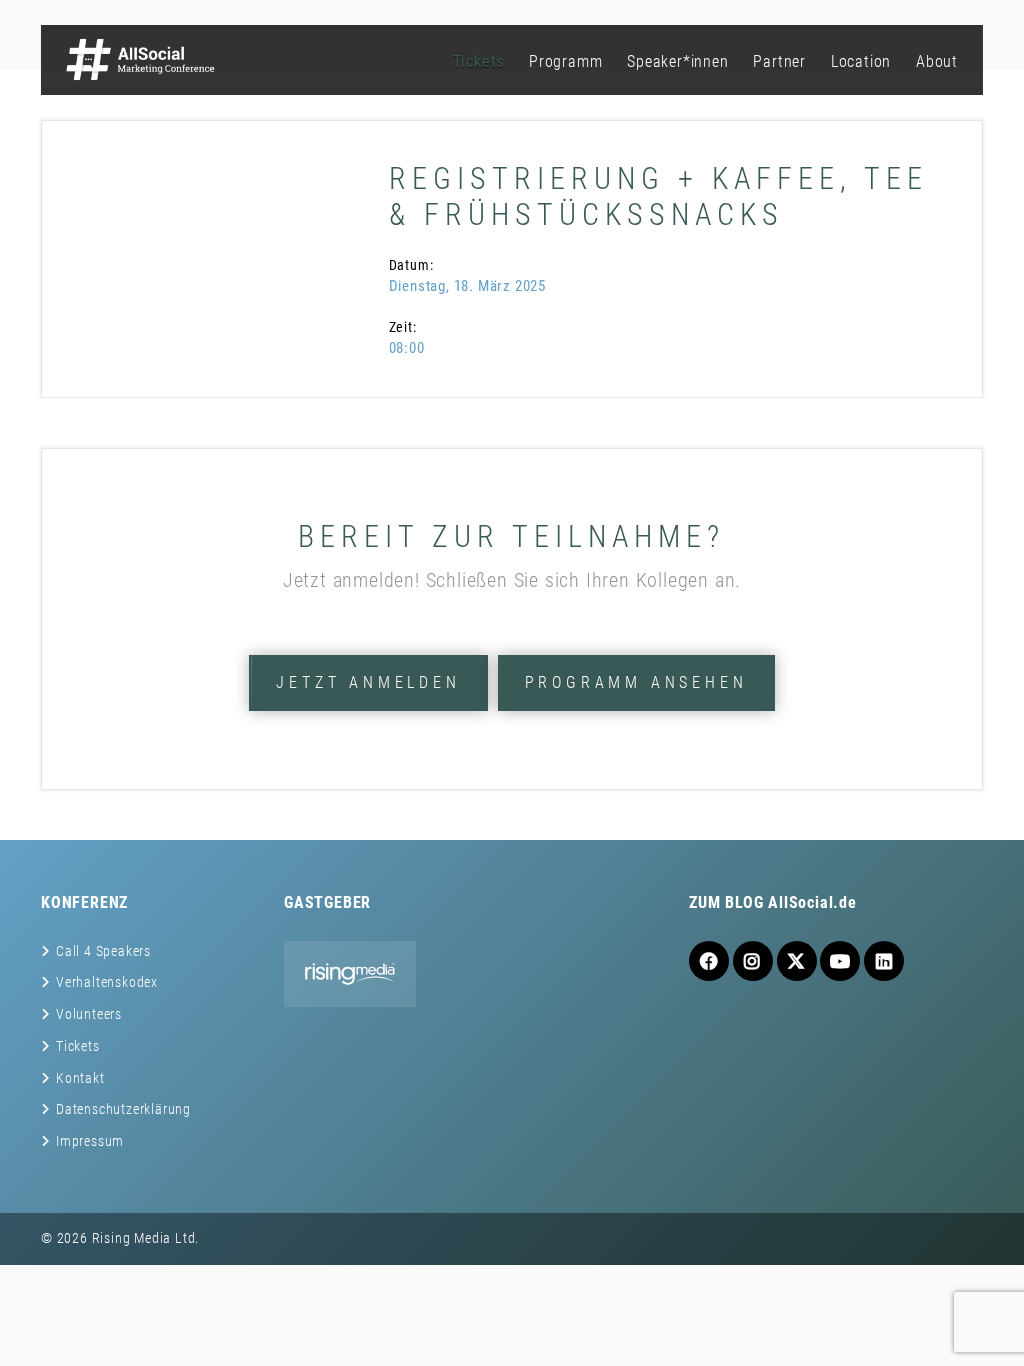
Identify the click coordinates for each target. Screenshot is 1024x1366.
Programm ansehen (636, 682)
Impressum (90, 1141)
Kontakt (80, 1078)
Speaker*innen (677, 61)
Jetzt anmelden (368, 682)
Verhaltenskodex (107, 982)
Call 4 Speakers (103, 951)
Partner (779, 61)
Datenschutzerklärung (123, 1109)
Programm (565, 61)
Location (861, 61)
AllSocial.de (812, 902)
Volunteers (89, 1014)
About (937, 61)
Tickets (479, 61)
